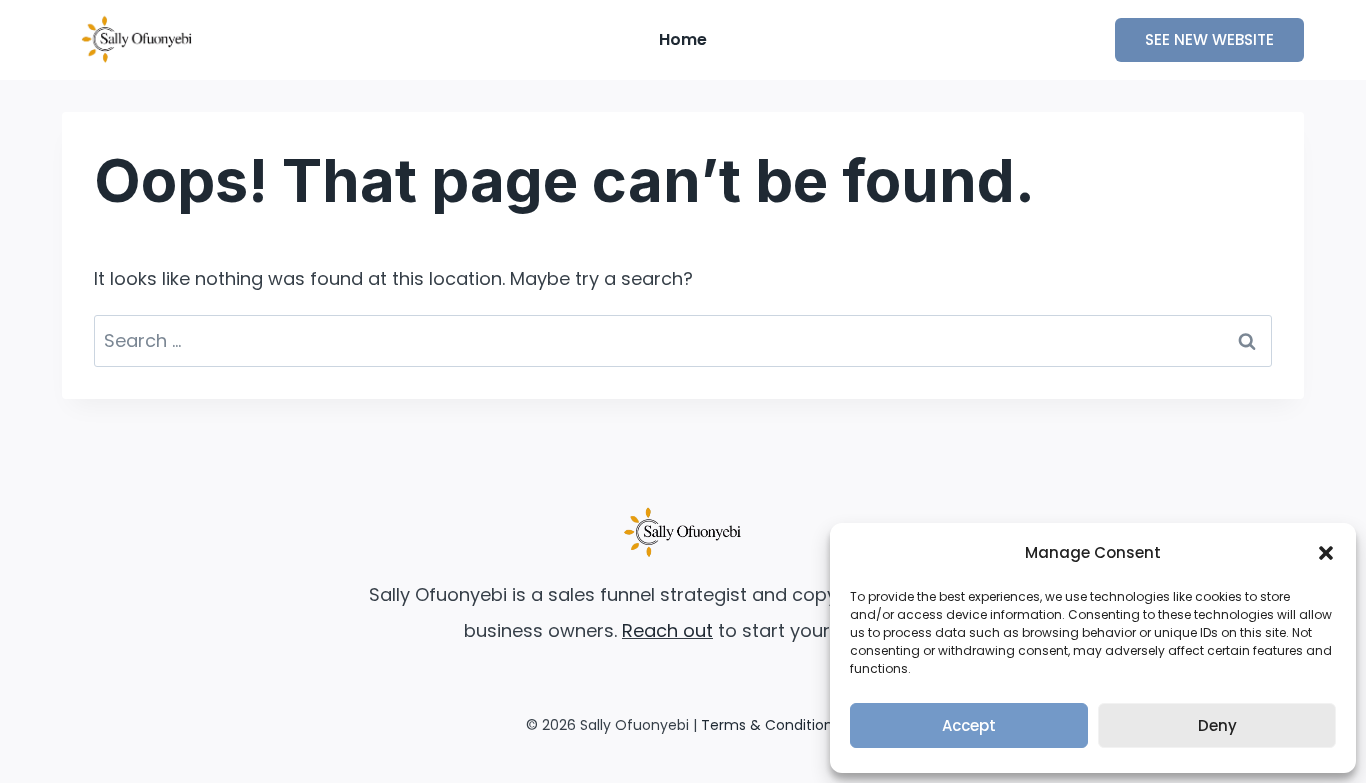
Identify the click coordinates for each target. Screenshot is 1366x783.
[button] (1326, 553)
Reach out (667, 630)
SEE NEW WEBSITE (1209, 39)
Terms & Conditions (770, 725)
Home (683, 39)
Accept (969, 725)
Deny (1217, 725)
